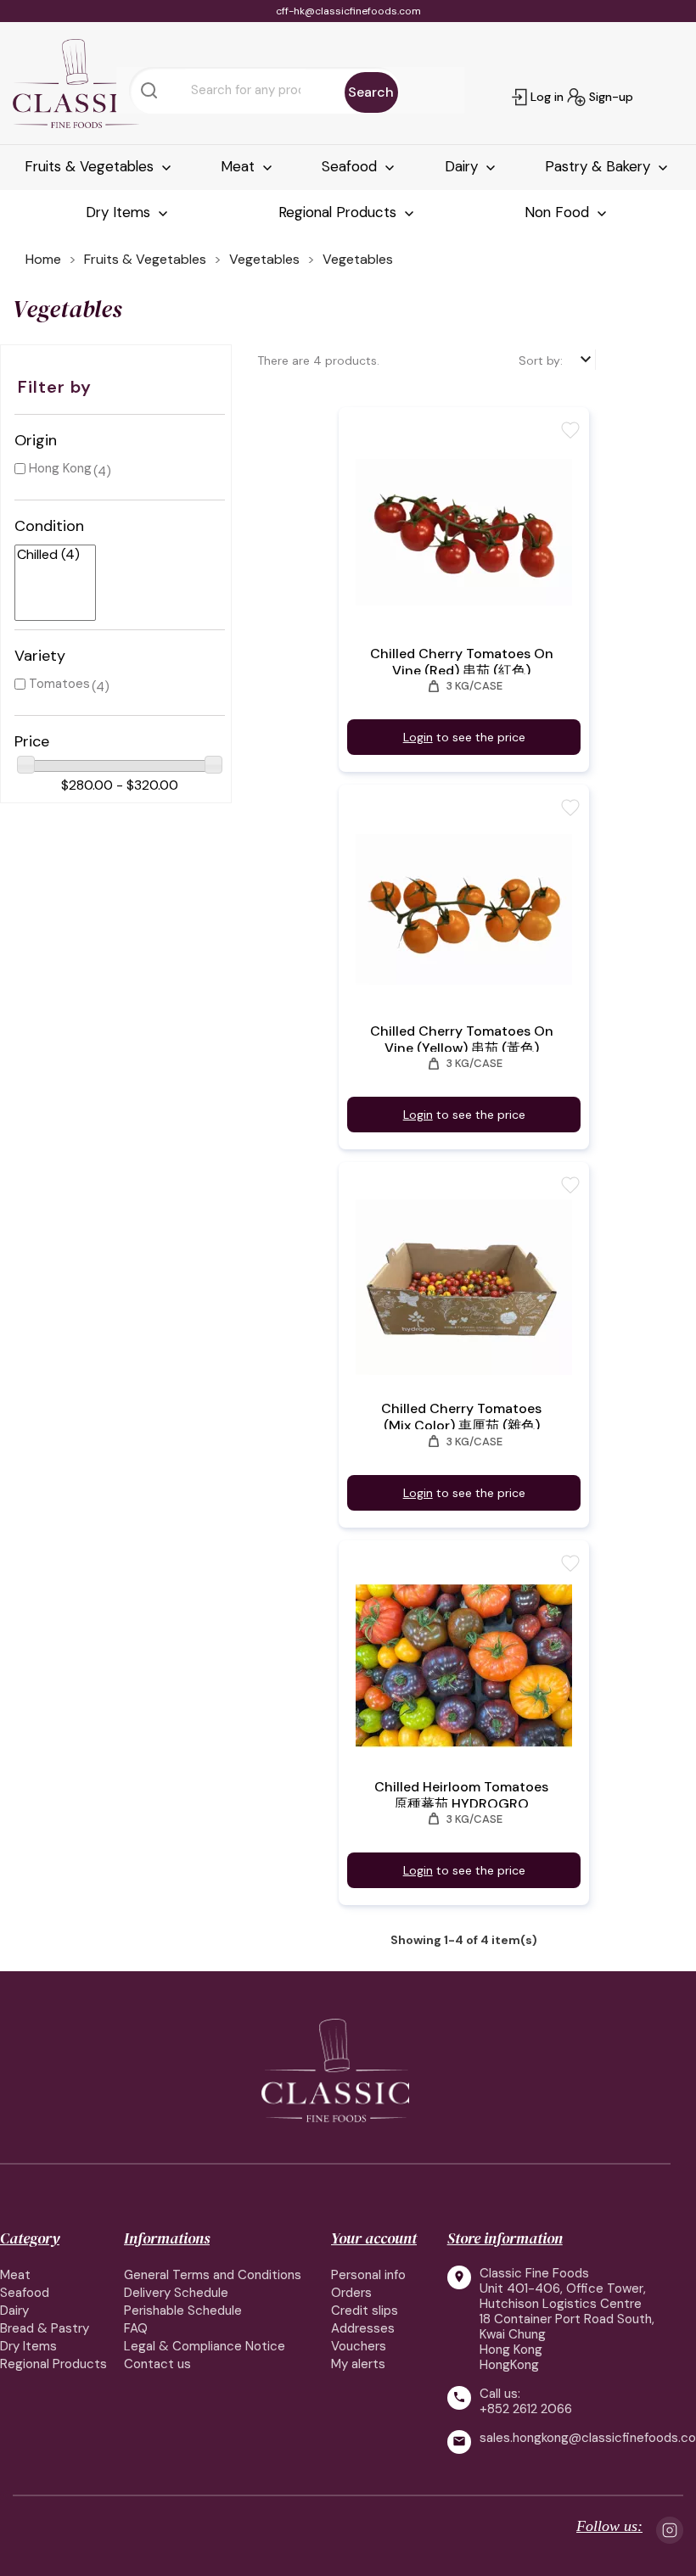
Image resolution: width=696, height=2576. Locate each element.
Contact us (157, 2364)
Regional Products (340, 212)
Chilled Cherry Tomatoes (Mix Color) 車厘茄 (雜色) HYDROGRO (461, 1426)
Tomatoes (59, 684)
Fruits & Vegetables (91, 166)
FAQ (136, 2328)
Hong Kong (60, 468)
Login (418, 737)
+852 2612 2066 (526, 2409)
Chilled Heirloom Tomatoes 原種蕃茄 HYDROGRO (461, 1796)
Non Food (559, 212)
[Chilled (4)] (48, 555)
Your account (374, 2238)
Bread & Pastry (45, 2328)
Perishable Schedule (183, 2311)
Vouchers (359, 2346)
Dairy (463, 166)
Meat (240, 166)
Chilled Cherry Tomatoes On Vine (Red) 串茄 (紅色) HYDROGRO (462, 671)
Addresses (363, 2328)
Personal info (368, 2275)
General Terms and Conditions (213, 2275)
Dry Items (120, 212)
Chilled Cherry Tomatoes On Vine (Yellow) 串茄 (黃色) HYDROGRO (462, 1048)
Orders (351, 2293)
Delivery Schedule (176, 2293)
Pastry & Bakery (600, 166)
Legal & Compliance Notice (205, 2346)
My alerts (358, 2364)
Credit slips (365, 2311)
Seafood (351, 166)
